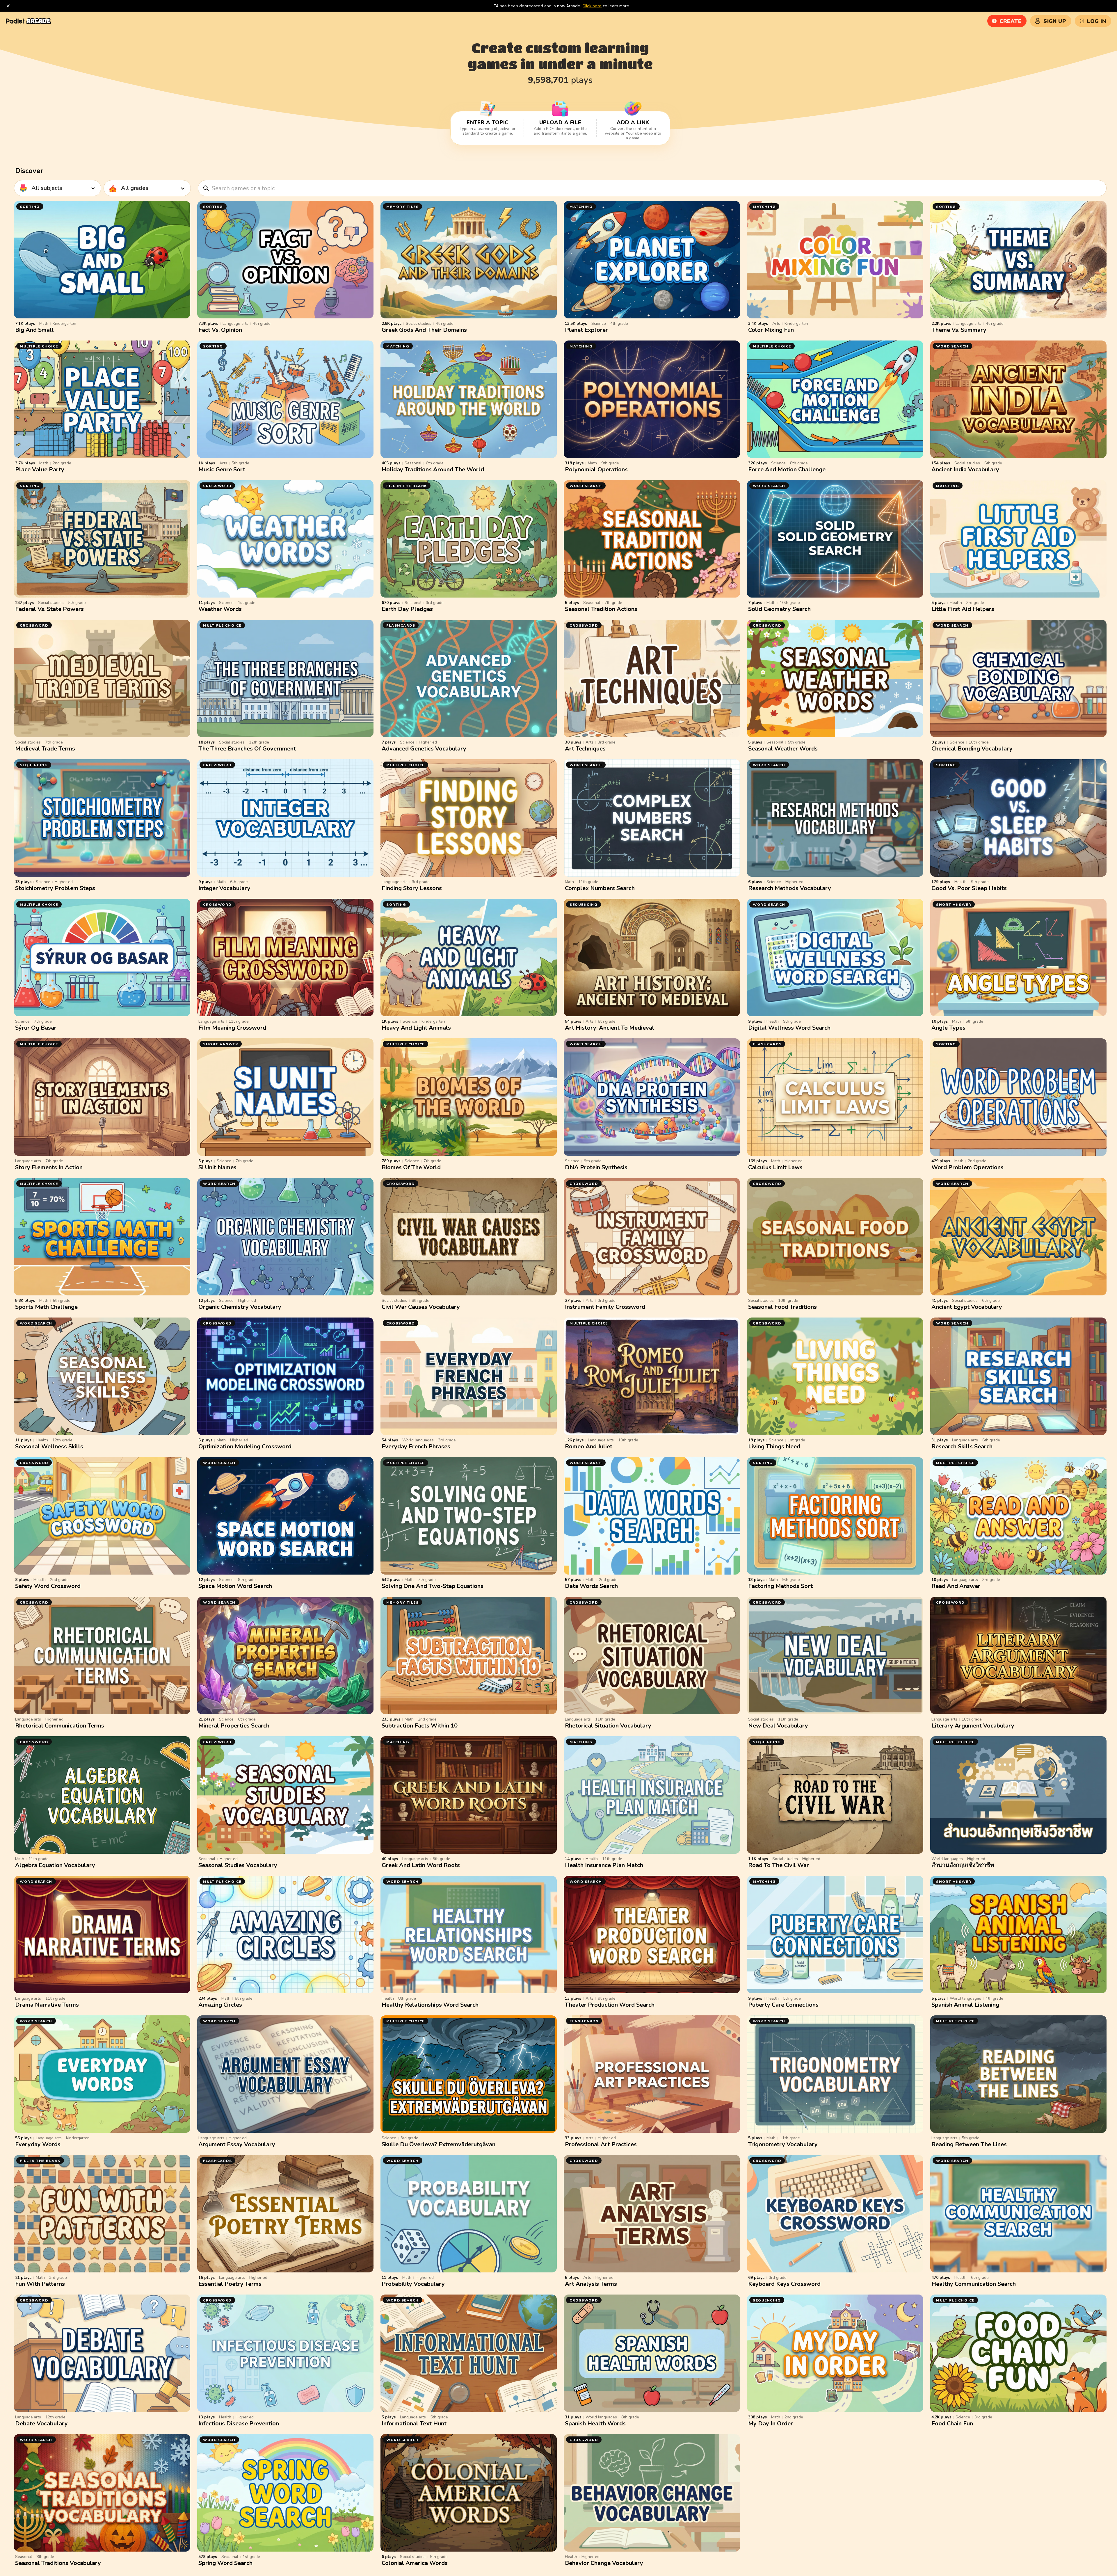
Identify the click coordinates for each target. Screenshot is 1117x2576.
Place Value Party (40, 469)
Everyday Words (38, 2144)
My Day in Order (771, 2423)
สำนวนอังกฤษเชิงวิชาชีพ (963, 1865)
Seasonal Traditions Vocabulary (58, 2563)
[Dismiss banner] (8, 6)
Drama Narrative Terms (47, 2005)
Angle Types (948, 1028)
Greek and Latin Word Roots (421, 1865)
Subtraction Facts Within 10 (420, 1726)
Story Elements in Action (49, 1167)
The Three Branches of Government (247, 749)
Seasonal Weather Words (783, 749)
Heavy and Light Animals (416, 1028)
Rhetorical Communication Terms (60, 1726)
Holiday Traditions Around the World (433, 469)
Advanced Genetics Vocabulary (424, 749)
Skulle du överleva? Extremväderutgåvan (439, 2144)
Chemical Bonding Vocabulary (972, 749)
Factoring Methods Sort (780, 1586)
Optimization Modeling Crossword (245, 1446)
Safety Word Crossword (48, 1586)
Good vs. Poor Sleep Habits (969, 888)
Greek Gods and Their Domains (424, 330)
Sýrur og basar (36, 1028)
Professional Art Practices (601, 2144)
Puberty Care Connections (783, 2005)
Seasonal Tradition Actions (601, 609)
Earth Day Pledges (407, 609)
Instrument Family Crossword (605, 1307)
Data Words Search (591, 1586)
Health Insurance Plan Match (604, 1865)
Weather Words (220, 609)
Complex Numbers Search (600, 888)
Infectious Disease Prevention (239, 2423)
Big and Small (34, 330)
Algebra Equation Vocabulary (55, 1865)
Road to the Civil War (779, 1865)
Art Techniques (585, 749)
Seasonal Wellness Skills (49, 1446)
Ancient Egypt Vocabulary (967, 1307)
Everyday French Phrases (416, 1446)
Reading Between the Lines (969, 2144)
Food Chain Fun (952, 2423)
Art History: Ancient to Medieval (610, 1028)
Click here (592, 6)
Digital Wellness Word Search (789, 1028)
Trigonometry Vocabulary (783, 2144)
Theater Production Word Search (610, 2005)
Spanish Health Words (595, 2423)
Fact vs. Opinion (220, 330)
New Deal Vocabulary (778, 1726)
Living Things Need (774, 1446)
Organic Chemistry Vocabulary (240, 1307)
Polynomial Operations (596, 469)
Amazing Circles (220, 2005)
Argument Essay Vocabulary (237, 2144)
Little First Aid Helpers (963, 609)
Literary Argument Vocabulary (973, 1726)
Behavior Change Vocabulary (604, 2563)
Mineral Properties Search (234, 1726)
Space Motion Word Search (235, 1586)
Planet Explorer (586, 330)
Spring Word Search (225, 2563)
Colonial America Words (415, 2563)
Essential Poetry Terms (230, 2284)
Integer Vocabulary (224, 888)
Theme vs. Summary (959, 330)
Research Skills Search (962, 1446)
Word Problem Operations (967, 1167)
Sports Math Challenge (46, 1307)
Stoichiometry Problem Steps (55, 888)
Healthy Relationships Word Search (430, 2005)
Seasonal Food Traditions (782, 1307)
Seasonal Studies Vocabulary (238, 1865)
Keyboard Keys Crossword (784, 2284)
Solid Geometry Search (779, 609)
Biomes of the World (411, 1167)
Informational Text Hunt (414, 2423)
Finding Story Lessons (412, 888)
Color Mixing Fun (771, 330)
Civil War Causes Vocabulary (421, 1307)
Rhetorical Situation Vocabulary (608, 1726)
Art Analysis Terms (591, 2284)
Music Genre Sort (222, 469)
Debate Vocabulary (41, 2423)
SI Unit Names (217, 1167)
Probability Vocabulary (413, 2284)
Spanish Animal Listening (965, 2005)
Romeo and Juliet (589, 1446)
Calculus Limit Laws (775, 1167)
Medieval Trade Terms (45, 749)
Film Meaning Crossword (232, 1028)
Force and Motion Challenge (787, 469)
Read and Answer (956, 1586)
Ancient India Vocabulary (965, 469)
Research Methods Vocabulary (790, 888)
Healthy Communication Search (974, 2284)
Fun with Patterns (40, 2284)
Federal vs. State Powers (49, 609)
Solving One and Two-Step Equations (433, 1586)
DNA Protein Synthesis (596, 1167)
